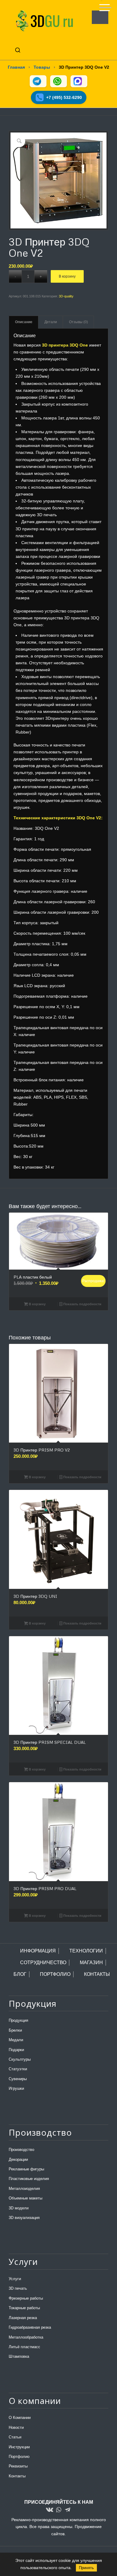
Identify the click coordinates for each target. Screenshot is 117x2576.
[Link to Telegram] (67, 2510)
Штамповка (19, 2356)
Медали (16, 2040)
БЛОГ (20, 1974)
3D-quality (66, 296)
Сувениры (18, 2079)
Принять (86, 2568)
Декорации (18, 2159)
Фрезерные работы (26, 2298)
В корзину (67, 276)
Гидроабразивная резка (30, 2327)
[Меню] (102, 5)
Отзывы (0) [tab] (78, 322)
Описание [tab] (24, 322)
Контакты (17, 2476)
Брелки (15, 2030)
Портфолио (19, 2457)
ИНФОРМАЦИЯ (38, 1951)
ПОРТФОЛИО (55, 1974)
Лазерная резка (23, 2318)
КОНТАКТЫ (97, 1974)
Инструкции (19, 2447)
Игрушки (16, 2088)
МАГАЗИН (91, 1963)
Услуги (15, 2279)
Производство (21, 2150)
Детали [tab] (51, 322)
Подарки (16, 2050)
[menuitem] (102, 5)
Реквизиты (18, 2466)
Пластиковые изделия (29, 2179)
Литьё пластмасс (24, 2347)
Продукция (18, 2020)
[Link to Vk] (49, 2510)
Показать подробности (82, 1304)
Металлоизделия (24, 2189)
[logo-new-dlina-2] (48, 21)
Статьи (15, 2437)
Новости (16, 2427)
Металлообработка (26, 2337)
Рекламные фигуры (26, 2169)
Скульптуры (20, 2059)
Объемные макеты (25, 2198)
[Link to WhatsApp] (58, 2510)
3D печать (18, 2288)
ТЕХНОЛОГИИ (86, 1951)
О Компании (20, 2418)
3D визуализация (24, 2218)
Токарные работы (24, 2308)
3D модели (19, 2208)
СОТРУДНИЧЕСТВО (43, 1963)
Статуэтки (18, 2069)
